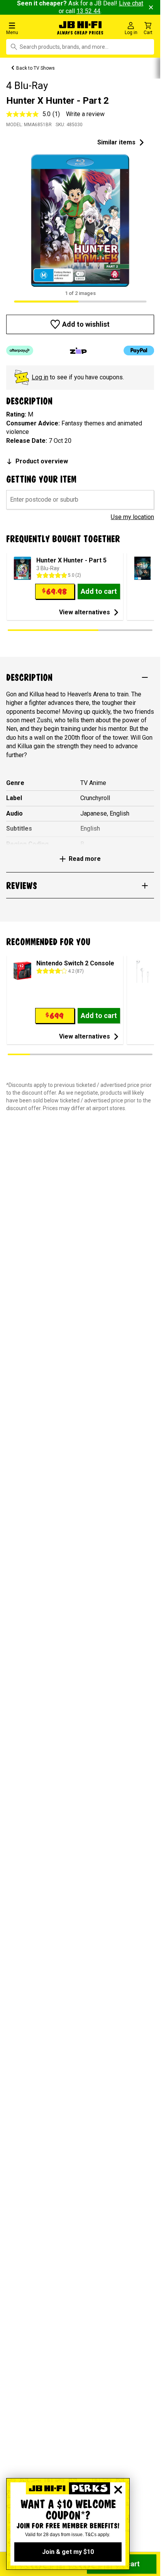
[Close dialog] (118, 2490)
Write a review (85, 114)
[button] (27, 28)
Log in (40, 377)
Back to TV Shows (36, 68)
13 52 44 (88, 11)
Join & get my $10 (68, 2552)
